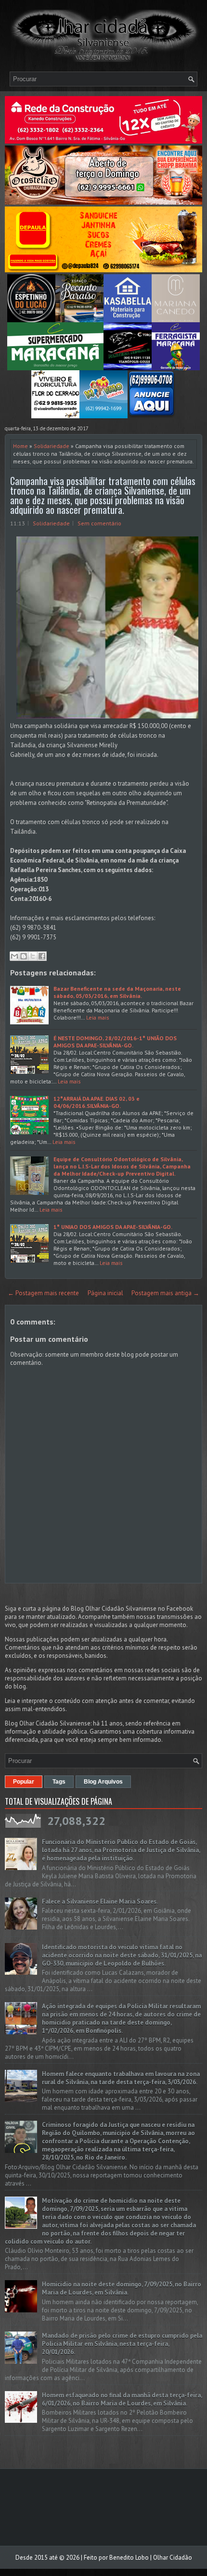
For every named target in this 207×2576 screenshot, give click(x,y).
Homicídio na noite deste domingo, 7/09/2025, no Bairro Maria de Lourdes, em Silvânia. (122, 2288)
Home (20, 446)
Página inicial (105, 1293)
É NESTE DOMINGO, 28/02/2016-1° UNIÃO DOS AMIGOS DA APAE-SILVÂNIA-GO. (115, 1042)
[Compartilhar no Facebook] (42, 956)
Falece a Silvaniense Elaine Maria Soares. (100, 1902)
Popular (24, 1782)
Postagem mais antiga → (165, 1293)
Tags (59, 1782)
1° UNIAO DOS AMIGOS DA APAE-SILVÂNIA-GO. (113, 1227)
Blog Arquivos (103, 1782)
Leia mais (98, 1017)
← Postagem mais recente (43, 1293)
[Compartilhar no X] (33, 956)
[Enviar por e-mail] (14, 956)
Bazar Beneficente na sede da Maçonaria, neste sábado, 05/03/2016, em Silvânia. (117, 992)
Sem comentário (99, 523)
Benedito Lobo (129, 2558)
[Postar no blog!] (24, 956)
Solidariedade (52, 446)
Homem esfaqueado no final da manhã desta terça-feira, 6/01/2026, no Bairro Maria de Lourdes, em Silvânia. (122, 2399)
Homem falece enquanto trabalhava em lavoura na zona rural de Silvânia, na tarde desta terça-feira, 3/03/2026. (121, 2078)
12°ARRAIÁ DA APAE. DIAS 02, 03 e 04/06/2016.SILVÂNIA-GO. (97, 1102)
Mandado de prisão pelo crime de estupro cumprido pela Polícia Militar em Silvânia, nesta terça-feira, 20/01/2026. (122, 2344)
